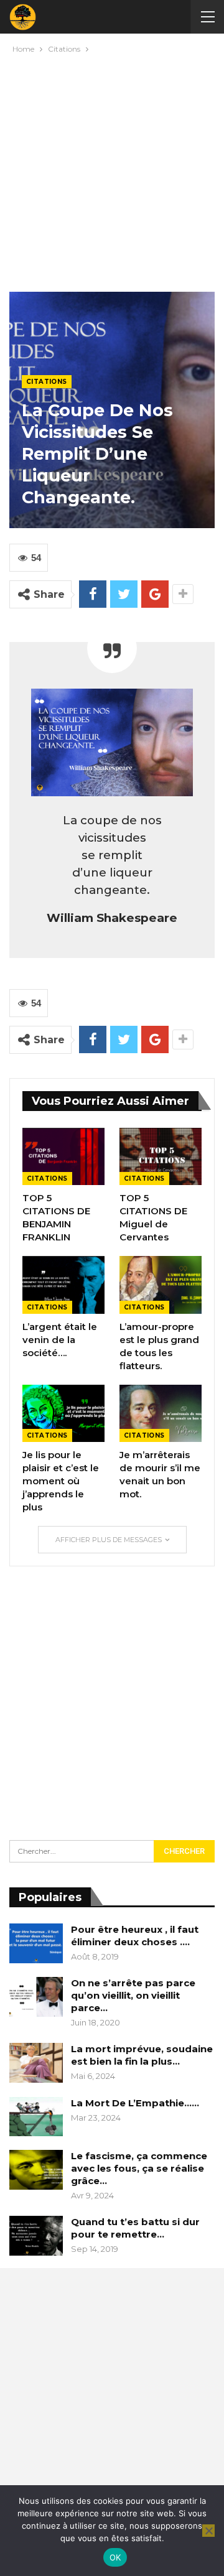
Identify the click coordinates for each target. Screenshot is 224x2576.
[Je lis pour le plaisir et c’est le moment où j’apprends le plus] (63, 1413)
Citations (47, 382)
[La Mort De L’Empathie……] (36, 2117)
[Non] (208, 2531)
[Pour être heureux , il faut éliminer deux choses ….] (36, 1943)
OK (115, 2557)
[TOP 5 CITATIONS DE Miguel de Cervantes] (161, 1156)
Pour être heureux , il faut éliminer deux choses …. (135, 1936)
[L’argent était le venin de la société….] (63, 1285)
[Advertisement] (112, 170)
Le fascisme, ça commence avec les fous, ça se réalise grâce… (139, 2168)
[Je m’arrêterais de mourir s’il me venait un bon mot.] (161, 1413)
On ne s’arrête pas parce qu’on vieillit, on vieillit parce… (133, 1995)
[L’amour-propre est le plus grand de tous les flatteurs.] (161, 1285)
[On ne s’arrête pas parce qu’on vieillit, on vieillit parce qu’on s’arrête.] (36, 1997)
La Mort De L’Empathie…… (135, 2103)
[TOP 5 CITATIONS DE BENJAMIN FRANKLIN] (63, 1156)
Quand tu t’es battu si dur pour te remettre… (135, 2228)
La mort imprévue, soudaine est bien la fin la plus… (142, 2055)
